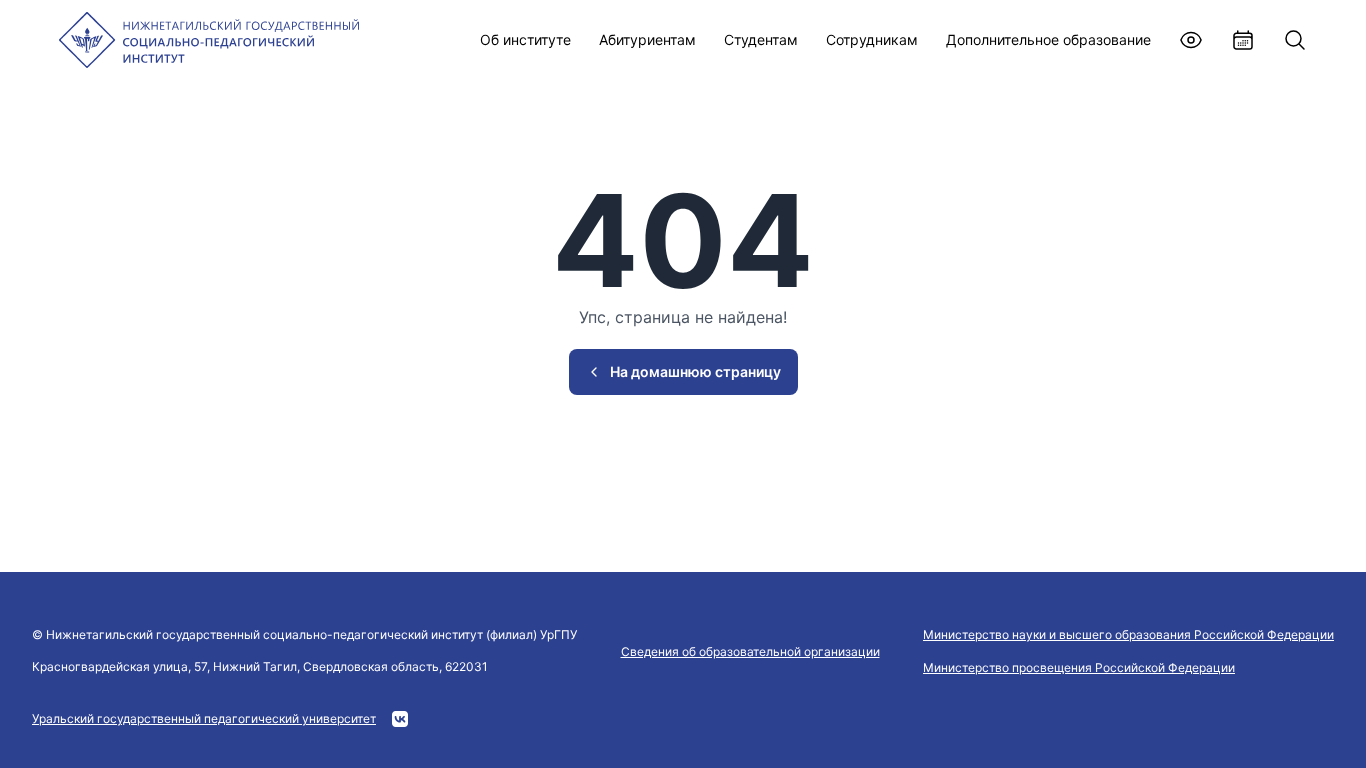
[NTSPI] (209, 40)
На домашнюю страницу (695, 371)
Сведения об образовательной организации (750, 651)
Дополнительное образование (1048, 39)
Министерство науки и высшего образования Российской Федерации (1128, 634)
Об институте (525, 39)
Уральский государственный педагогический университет (204, 718)
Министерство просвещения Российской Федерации (1079, 667)
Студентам (761, 39)
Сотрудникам (872, 39)
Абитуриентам (647, 39)
